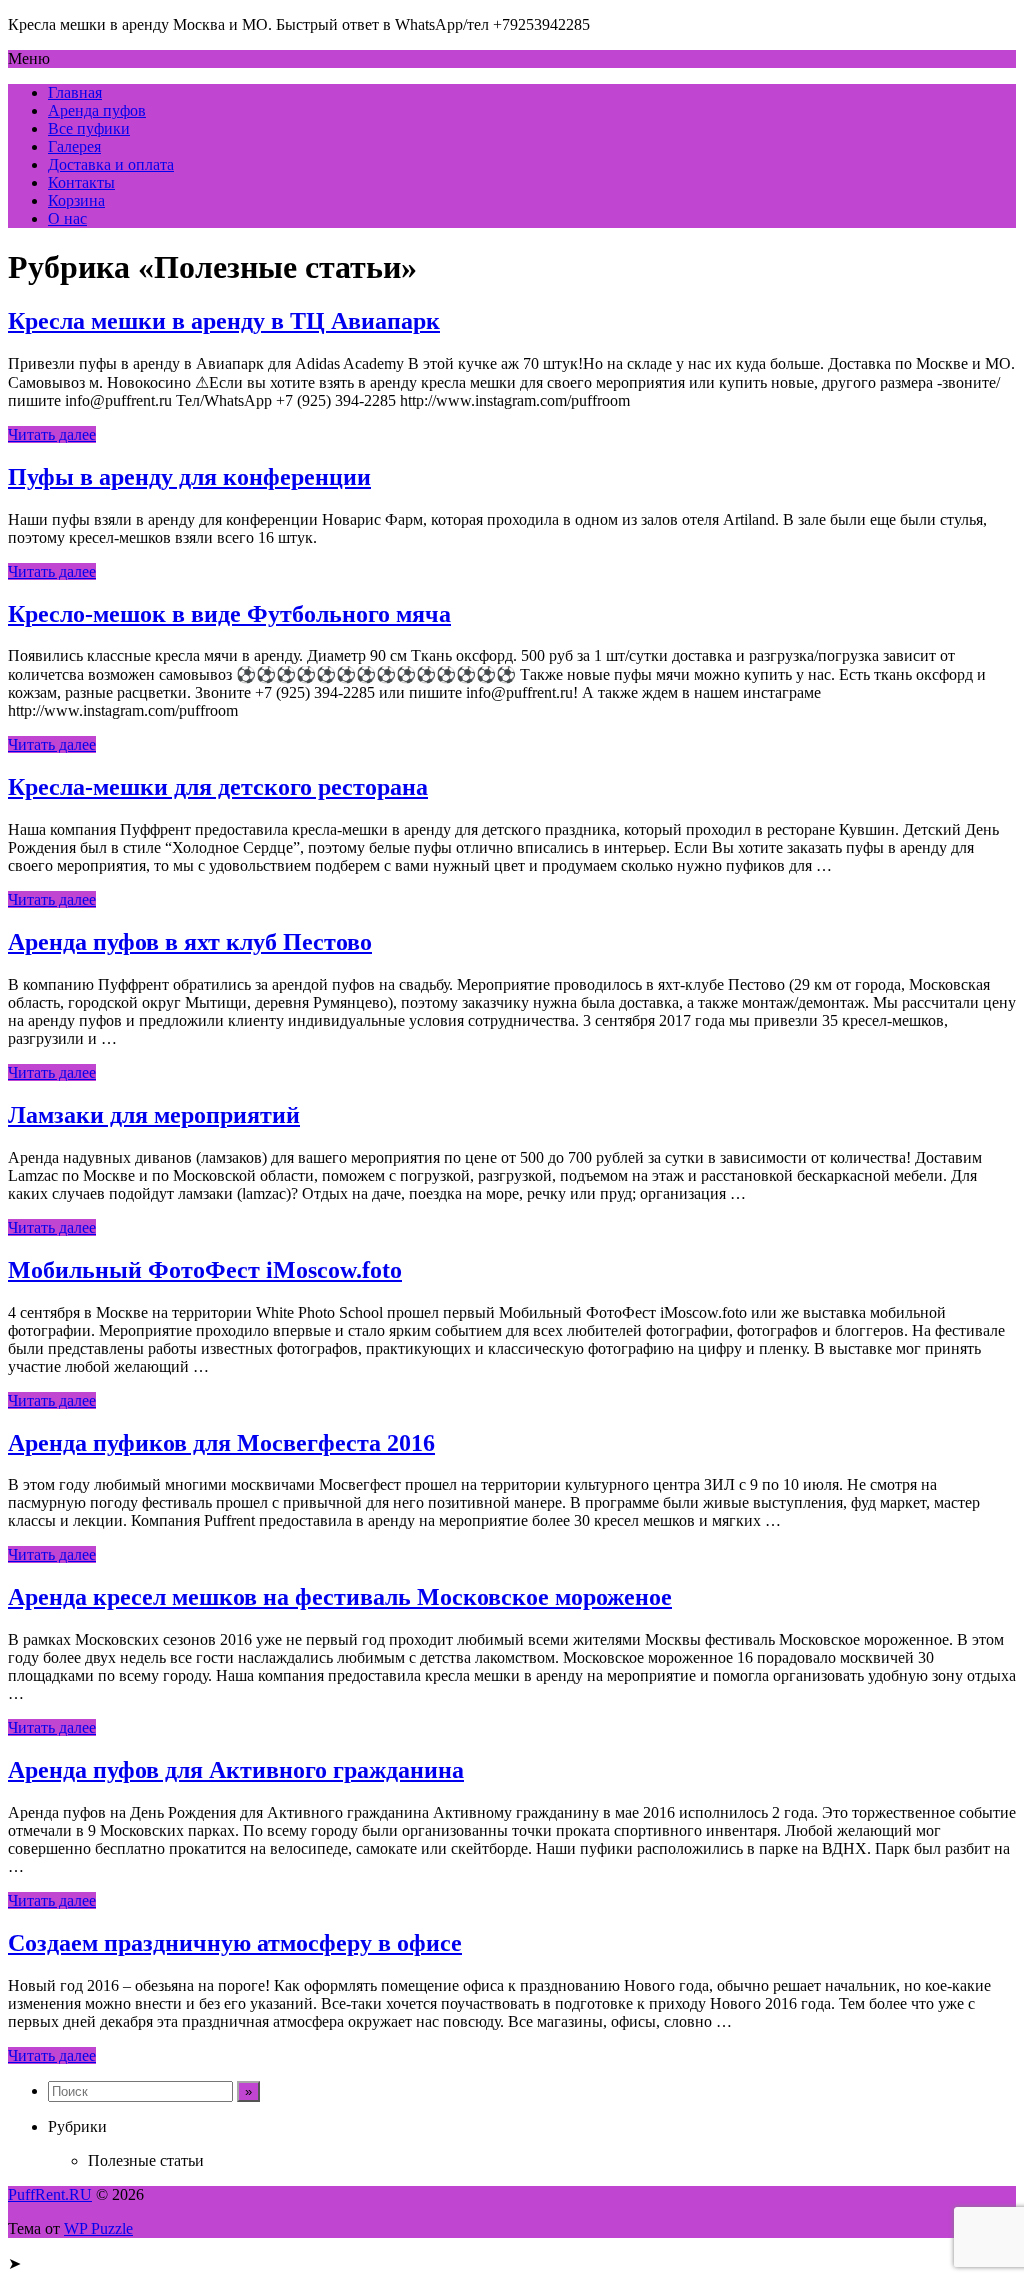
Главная (75, 92)
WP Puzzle (98, 2228)
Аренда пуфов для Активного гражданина (236, 1770)
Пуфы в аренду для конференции (189, 477)
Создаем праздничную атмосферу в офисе (235, 1943)
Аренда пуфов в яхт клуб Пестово (190, 942)
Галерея (74, 146)
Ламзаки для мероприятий (154, 1115)
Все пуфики (89, 128)
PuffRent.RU (50, 2194)
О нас (67, 218)
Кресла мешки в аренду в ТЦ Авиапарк (224, 321)
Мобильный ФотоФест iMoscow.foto (205, 1270)
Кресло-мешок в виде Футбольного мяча (229, 614)
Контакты (81, 182)
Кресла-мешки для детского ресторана (218, 787)
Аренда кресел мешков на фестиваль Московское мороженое (340, 1597)
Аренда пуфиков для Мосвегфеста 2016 (221, 1443)
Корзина (76, 200)
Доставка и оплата (111, 164)
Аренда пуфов (97, 110)
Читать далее (52, 434)
